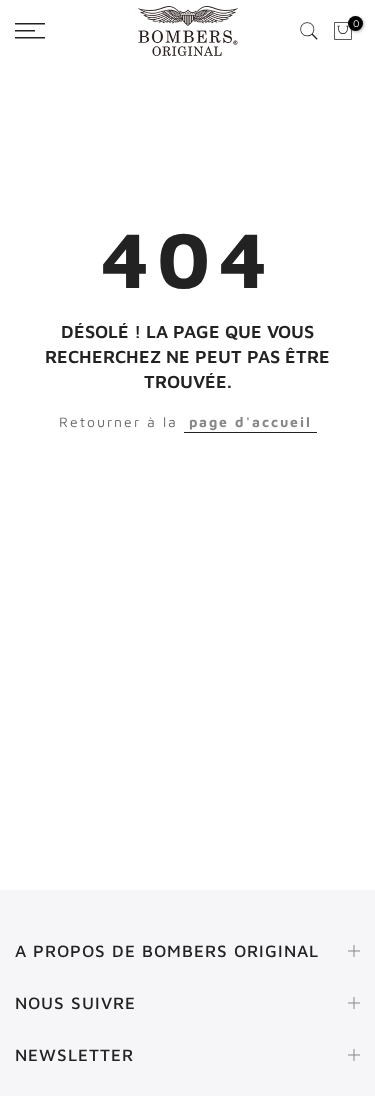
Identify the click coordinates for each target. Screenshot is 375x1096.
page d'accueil (250, 421)
